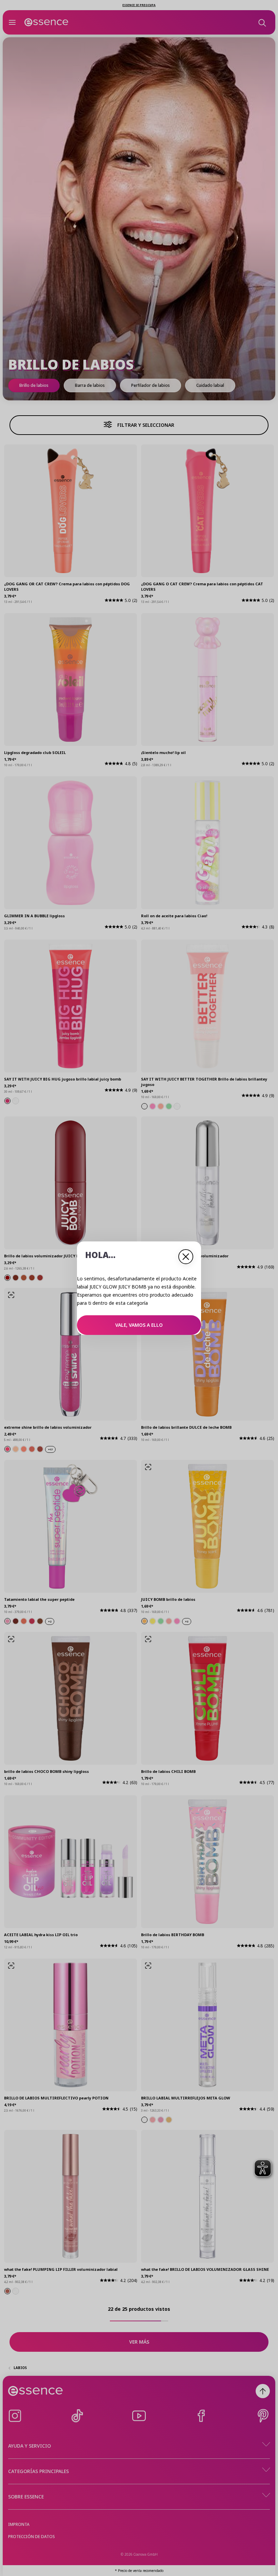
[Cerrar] (186, 1257)
